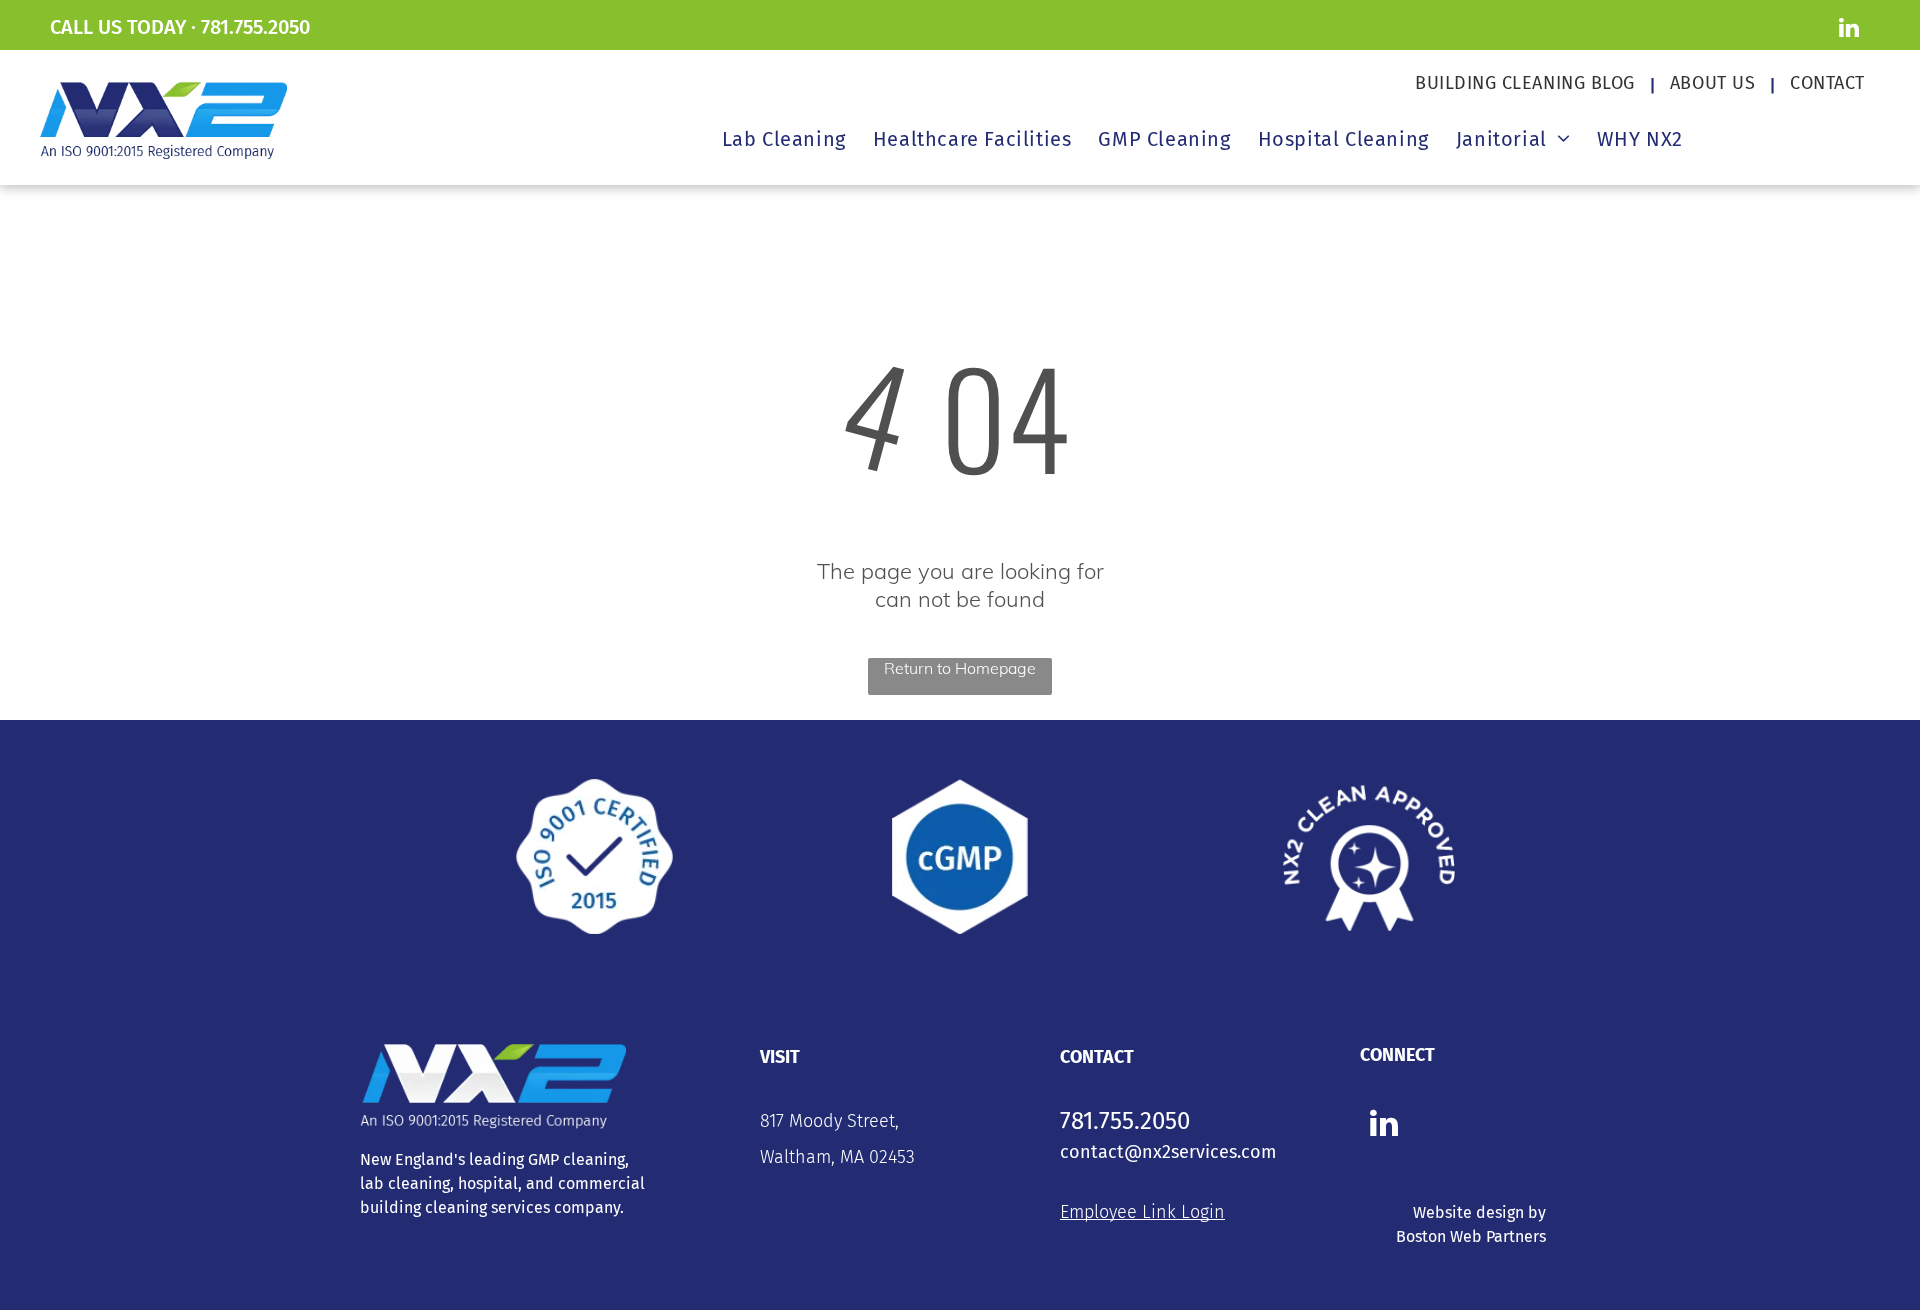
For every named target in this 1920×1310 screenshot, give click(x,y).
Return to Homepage (960, 668)
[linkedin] (1848, 30)
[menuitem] (1527, 83)
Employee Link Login (1142, 1212)
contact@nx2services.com (1168, 1152)
